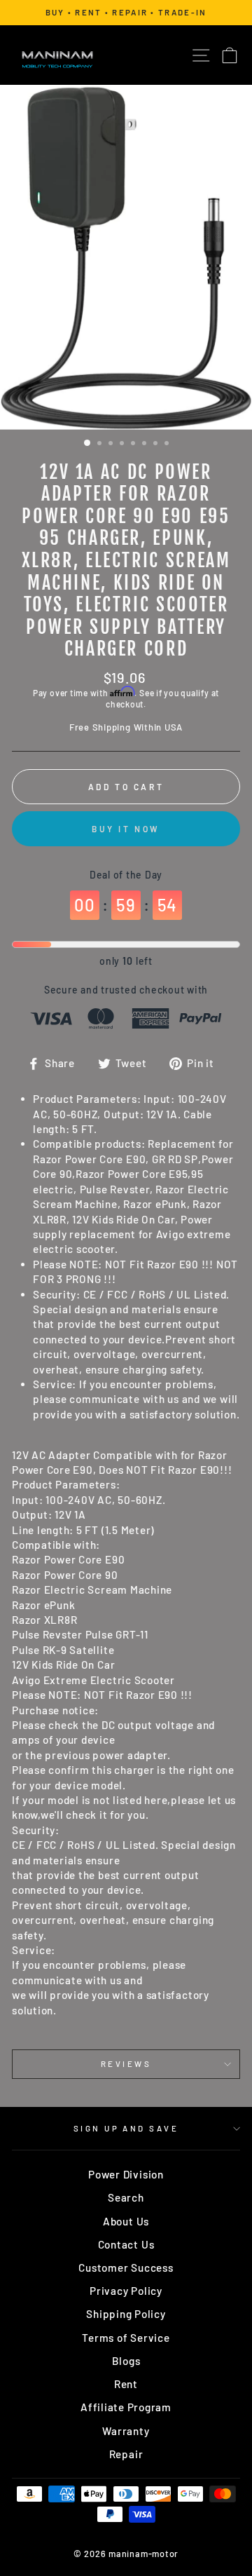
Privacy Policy (126, 2291)
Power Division (126, 2174)
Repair (126, 2454)
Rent (126, 2384)
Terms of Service (126, 2338)
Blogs (126, 2361)
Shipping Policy (126, 2314)
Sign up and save (126, 2128)
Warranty (126, 2431)
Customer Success (126, 2267)
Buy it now (126, 829)
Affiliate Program (126, 2407)
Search (126, 2197)
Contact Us (126, 2244)
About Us (126, 2221)
